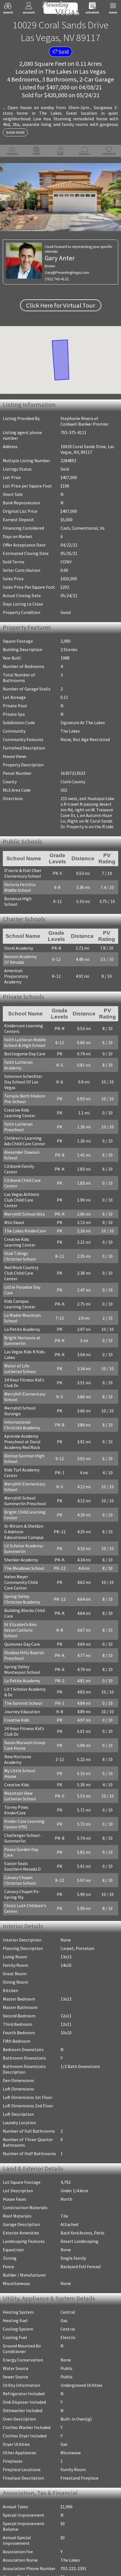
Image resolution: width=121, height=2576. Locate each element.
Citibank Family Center (26, 1147)
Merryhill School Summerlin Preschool (25, 1459)
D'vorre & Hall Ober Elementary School (23, 874)
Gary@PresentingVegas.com (67, 273)
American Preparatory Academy (25, 970)
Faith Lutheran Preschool (18, 1108)
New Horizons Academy (27, 1709)
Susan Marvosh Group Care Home (25, 1698)
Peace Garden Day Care (26, 1785)
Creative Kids (17, 1673)
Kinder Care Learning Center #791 (24, 1760)
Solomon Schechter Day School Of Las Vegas (27, 1065)
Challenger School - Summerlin (23, 1774)
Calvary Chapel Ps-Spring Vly (22, 1825)
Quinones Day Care (22, 1597)
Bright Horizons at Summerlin (22, 1299)
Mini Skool (14, 1192)
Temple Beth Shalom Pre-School (25, 1080)
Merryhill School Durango (20, 1369)
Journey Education (22, 1664)
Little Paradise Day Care (27, 1251)
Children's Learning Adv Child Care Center (27, 1122)
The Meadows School (24, 1527)
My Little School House (26, 1718)
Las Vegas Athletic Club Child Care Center (27, 1172)
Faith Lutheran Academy (27, 1054)
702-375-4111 (73, 432)
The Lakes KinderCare (25, 1200)
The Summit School (23, 1656)
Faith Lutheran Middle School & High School (25, 1035)
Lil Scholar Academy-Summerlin (24, 1507)
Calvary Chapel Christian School (20, 1810)
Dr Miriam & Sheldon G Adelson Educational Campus (26, 1490)
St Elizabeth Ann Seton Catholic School (27, 1586)
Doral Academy (19, 945)
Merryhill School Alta (24, 1184)
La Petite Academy (22, 1288)
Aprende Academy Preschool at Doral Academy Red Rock (22, 1400)
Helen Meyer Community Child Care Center (26, 1541)
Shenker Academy (21, 1518)
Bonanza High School (25, 900)
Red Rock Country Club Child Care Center (26, 1240)
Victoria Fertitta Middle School (20, 888)
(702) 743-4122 (57, 279)
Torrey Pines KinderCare (27, 1749)
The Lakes (58, 71)
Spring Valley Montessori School (22, 1622)
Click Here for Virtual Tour (61, 305)
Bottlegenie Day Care (25, 1046)
